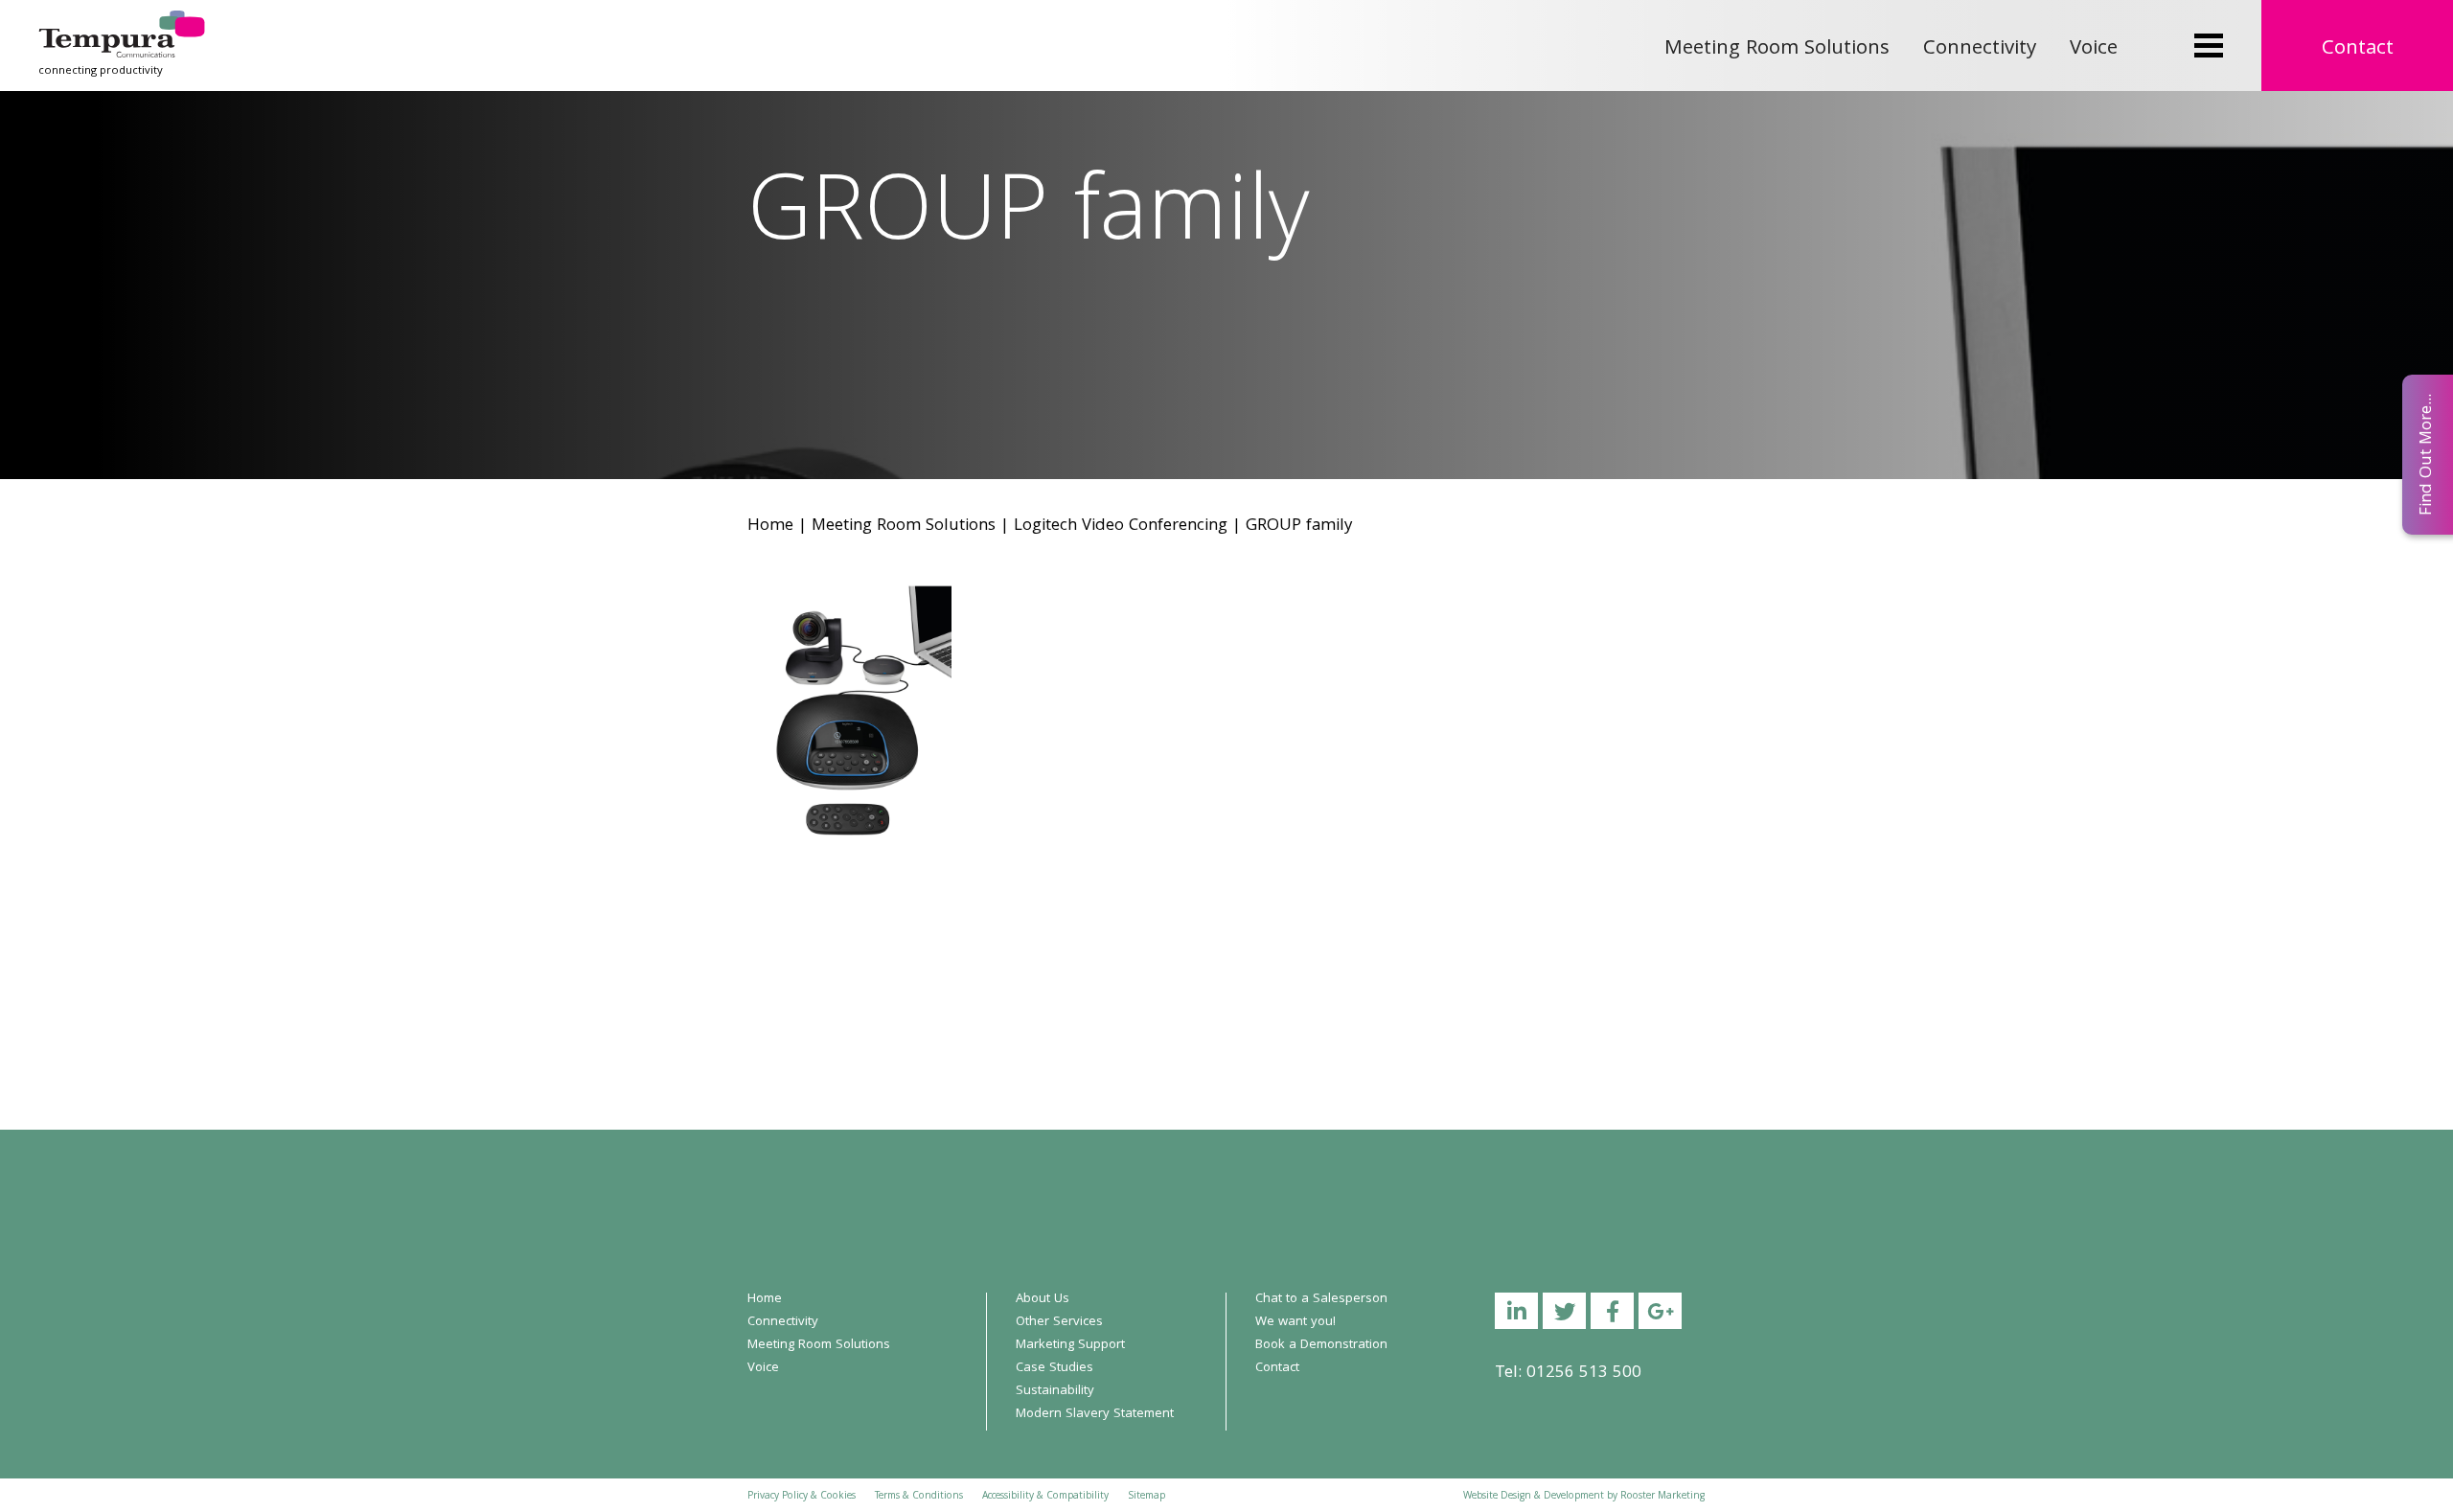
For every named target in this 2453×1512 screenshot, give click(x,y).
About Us (1043, 1299)
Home (770, 527)
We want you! (1295, 1322)
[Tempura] (122, 23)
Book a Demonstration (1321, 1345)
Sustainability (1055, 1391)
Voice (2094, 49)
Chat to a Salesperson (1321, 1299)
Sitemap (1146, 1497)
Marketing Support (1070, 1345)
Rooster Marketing (1662, 1497)
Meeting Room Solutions (1777, 49)
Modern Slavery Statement (1095, 1414)
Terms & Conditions (919, 1497)
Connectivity (1980, 49)
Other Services (1059, 1322)
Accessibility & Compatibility (1045, 1497)
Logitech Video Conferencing (1121, 527)
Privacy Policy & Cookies (802, 1497)
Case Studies (1055, 1368)
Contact (2358, 49)
